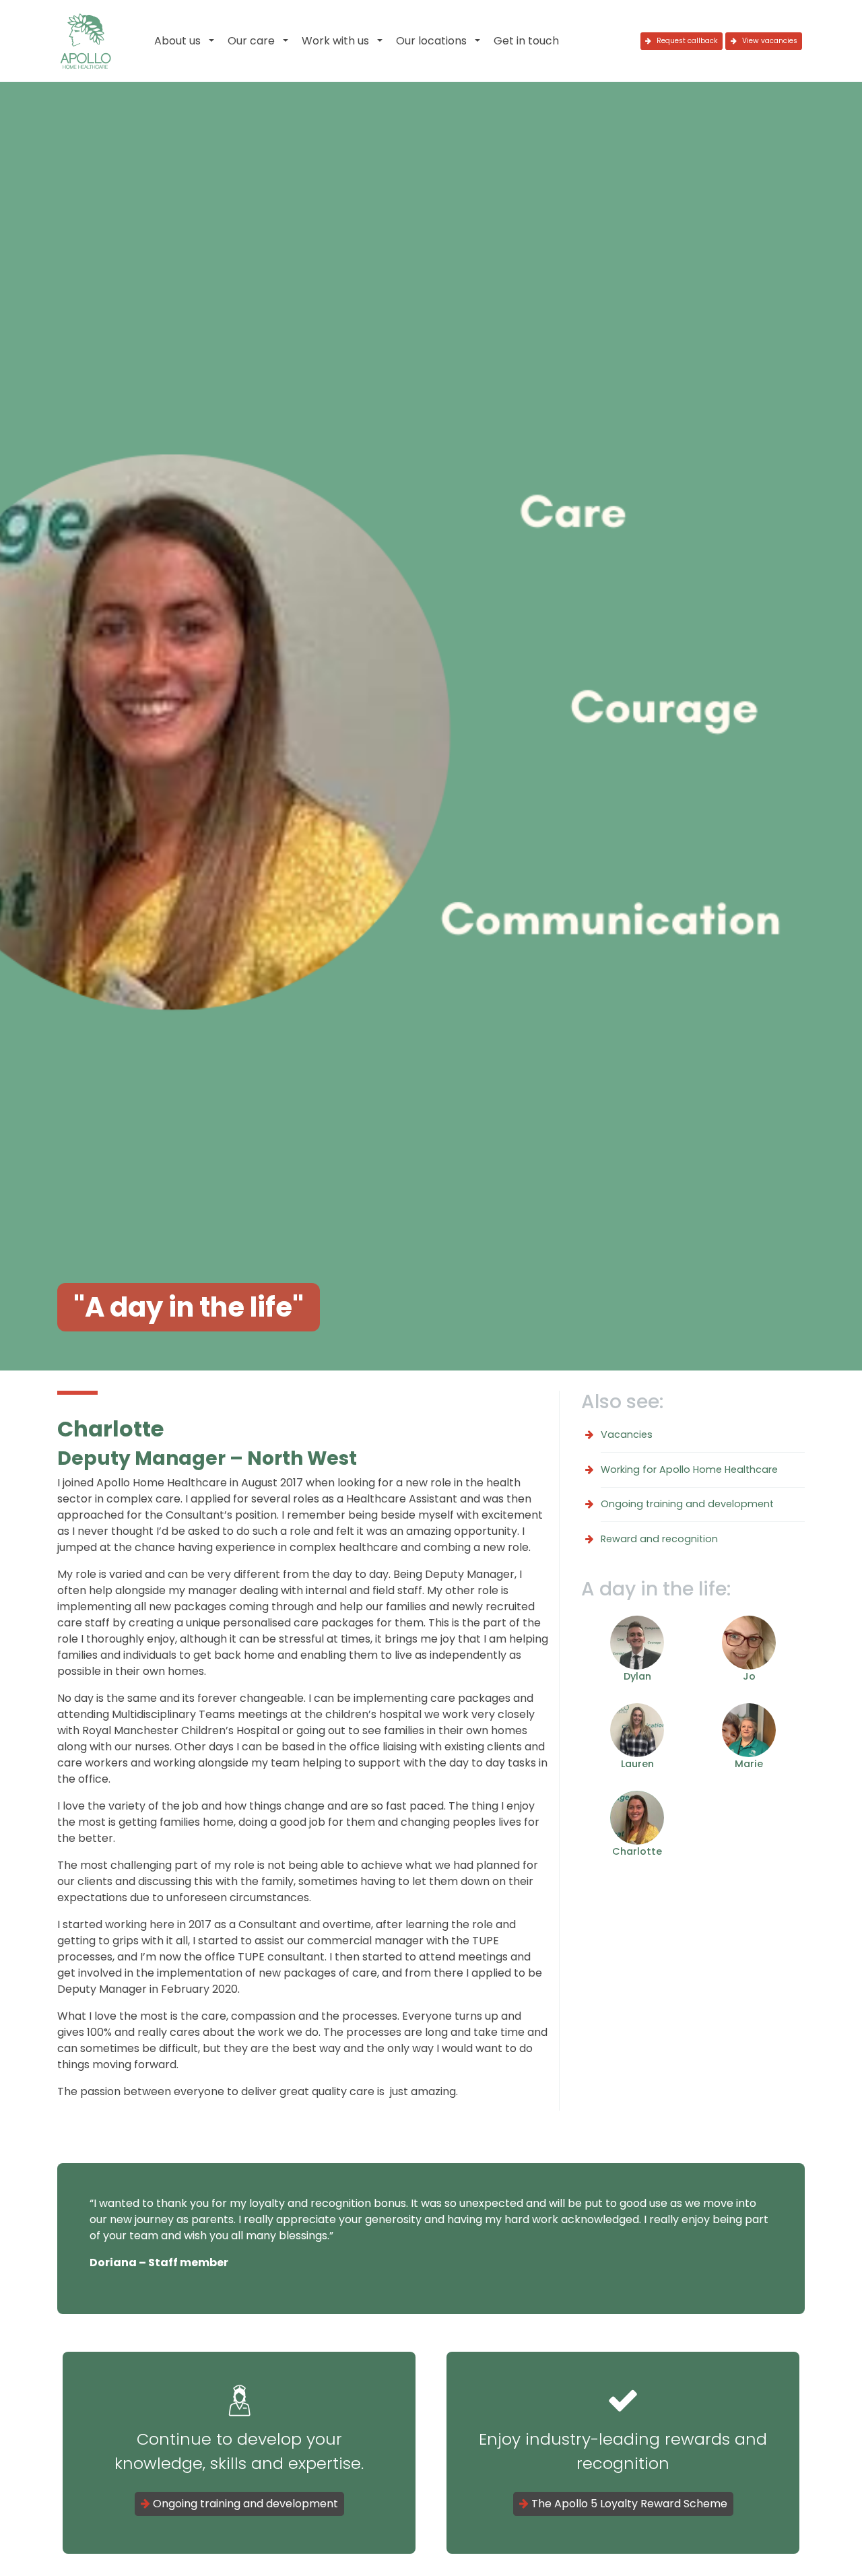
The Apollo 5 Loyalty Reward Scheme (628, 2504)
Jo (749, 1676)
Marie (749, 1764)
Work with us (335, 41)
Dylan (637, 1676)
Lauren (637, 1764)
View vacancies (769, 41)
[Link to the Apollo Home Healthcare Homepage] (86, 41)
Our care (251, 41)
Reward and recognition (659, 1539)
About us (177, 41)
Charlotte (637, 1851)
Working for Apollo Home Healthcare (689, 1469)
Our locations (431, 41)
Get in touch (526, 41)
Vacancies (627, 1434)
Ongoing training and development (687, 1504)
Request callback (686, 41)
